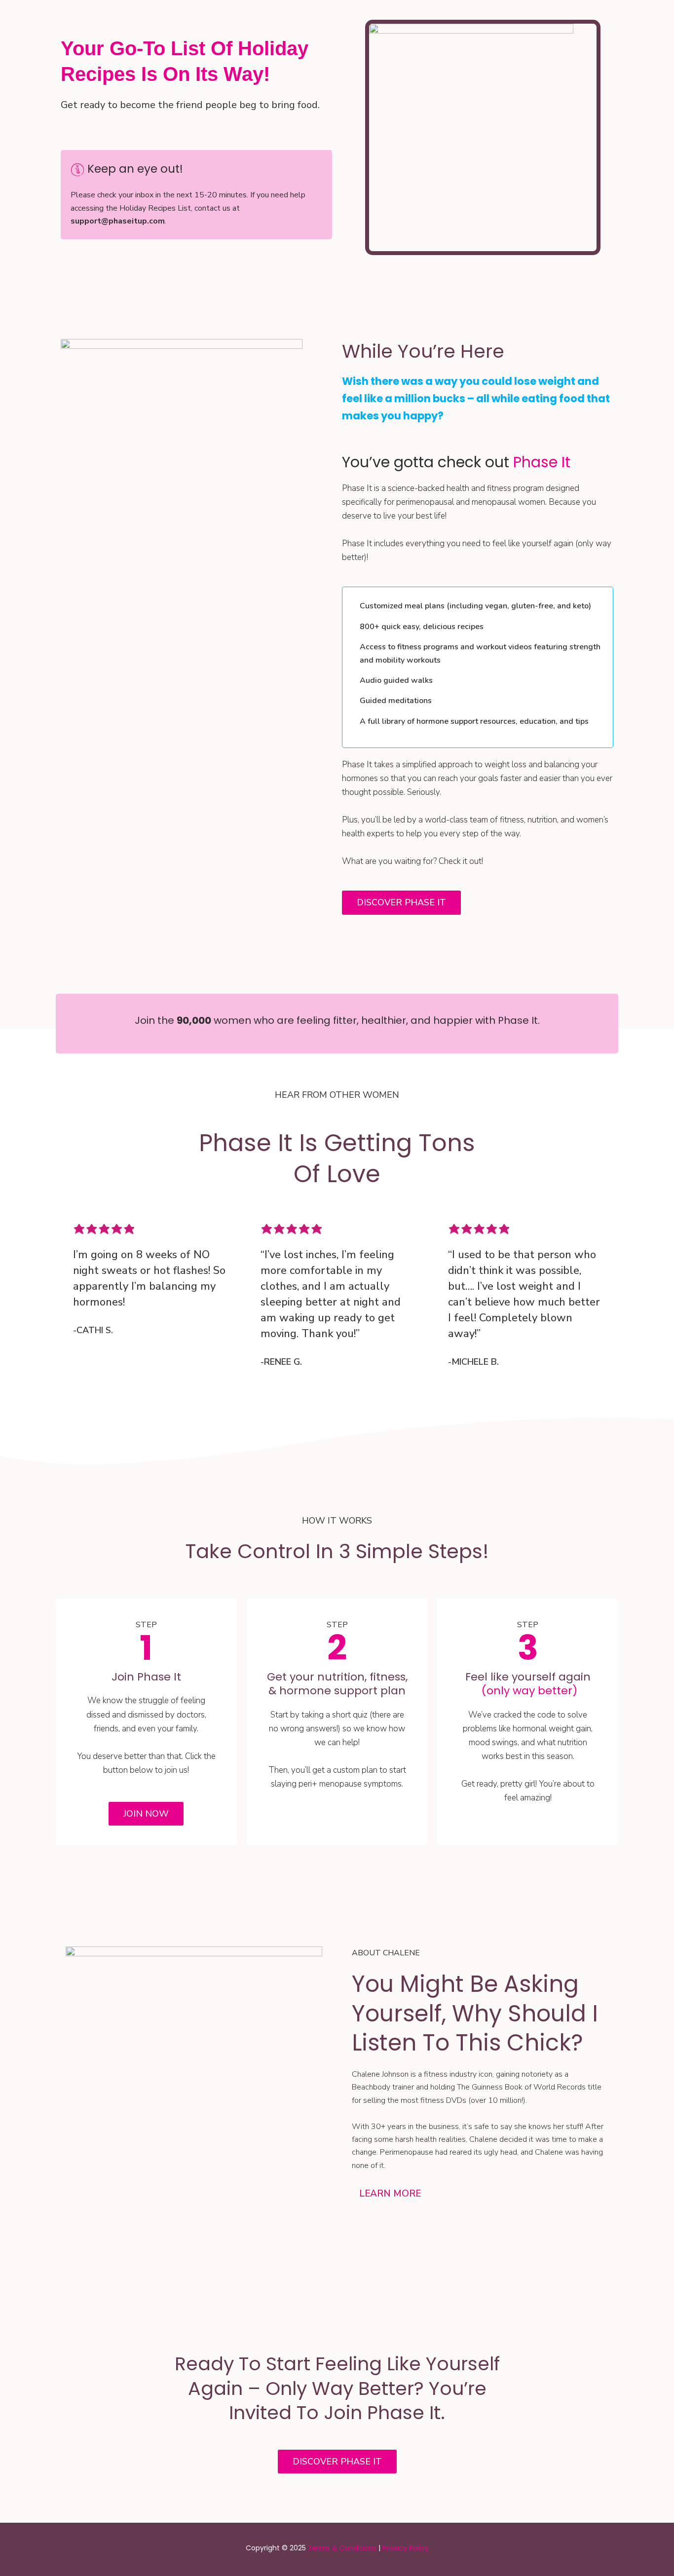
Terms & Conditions (342, 2548)
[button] (480, 2194)
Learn (390, 2194)
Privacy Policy (406, 2548)
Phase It (542, 462)
